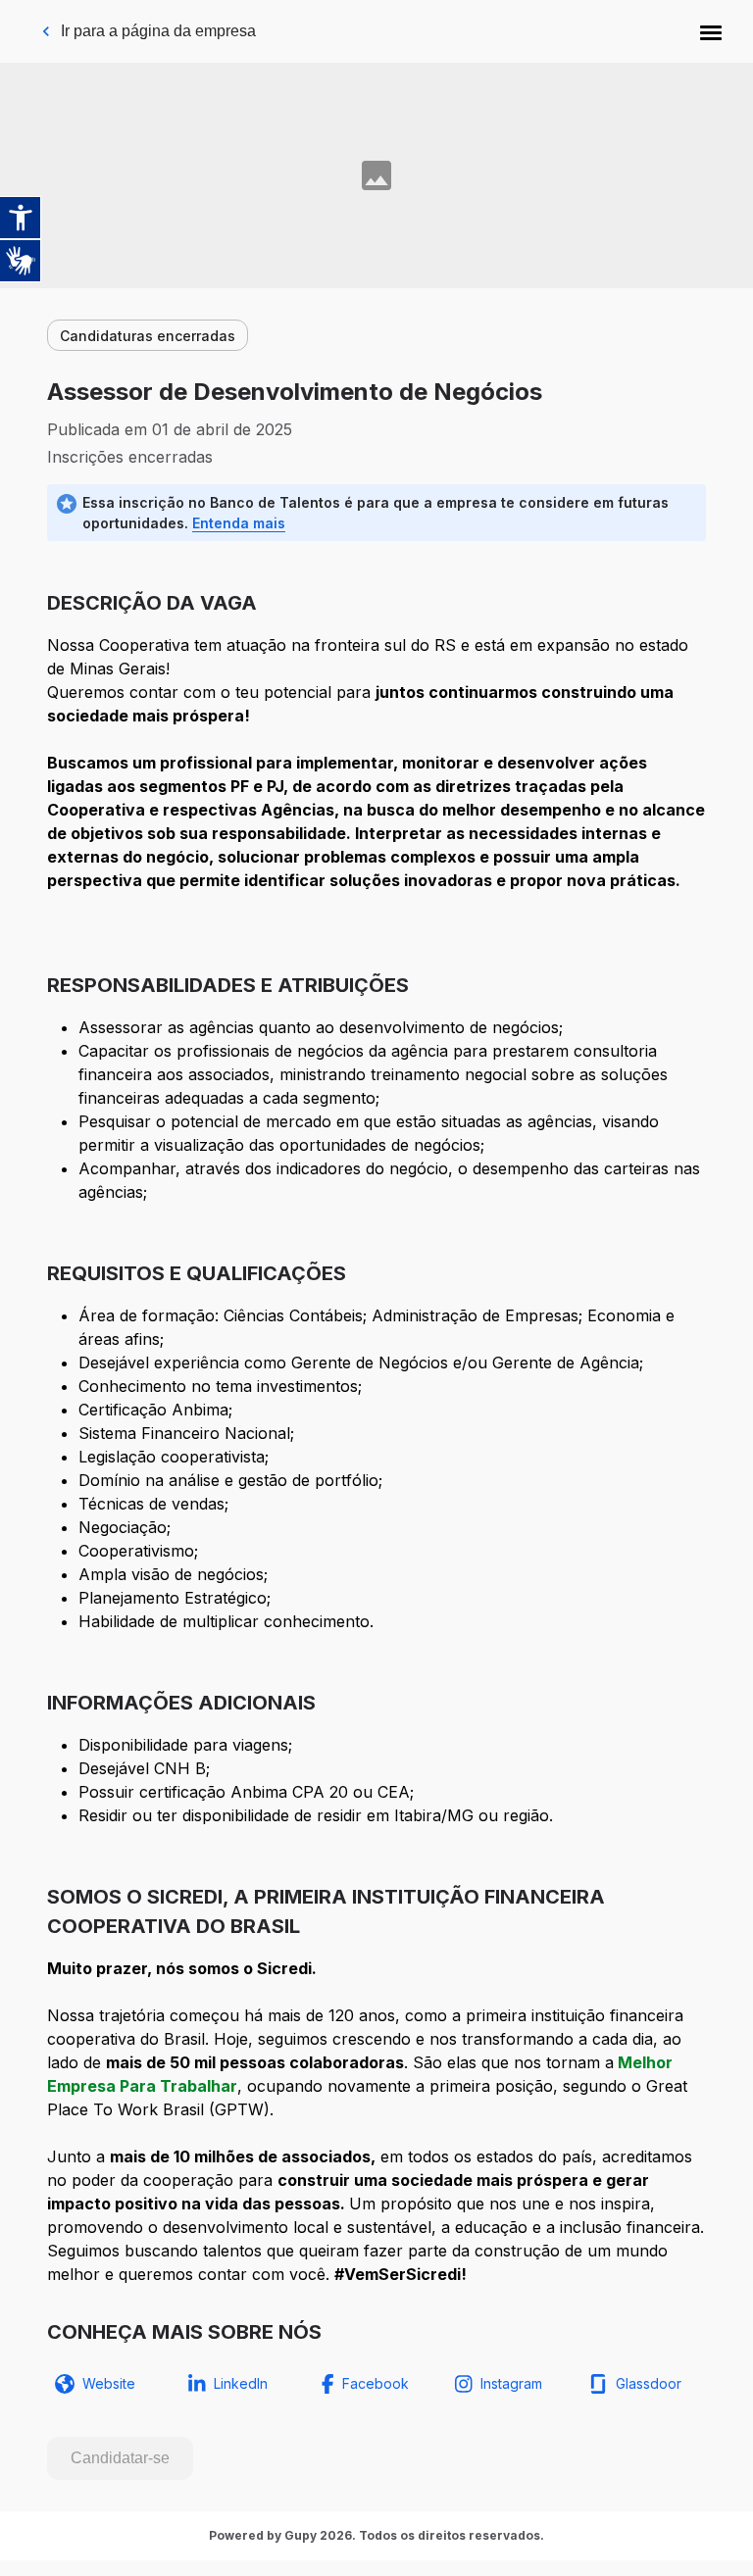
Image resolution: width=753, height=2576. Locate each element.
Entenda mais (239, 523)
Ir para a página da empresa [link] (158, 31)
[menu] (711, 31)
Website (109, 2383)
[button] (711, 31)
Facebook (376, 2383)
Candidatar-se (120, 2458)
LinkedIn (241, 2383)
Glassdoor (649, 2383)
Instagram (511, 2383)
